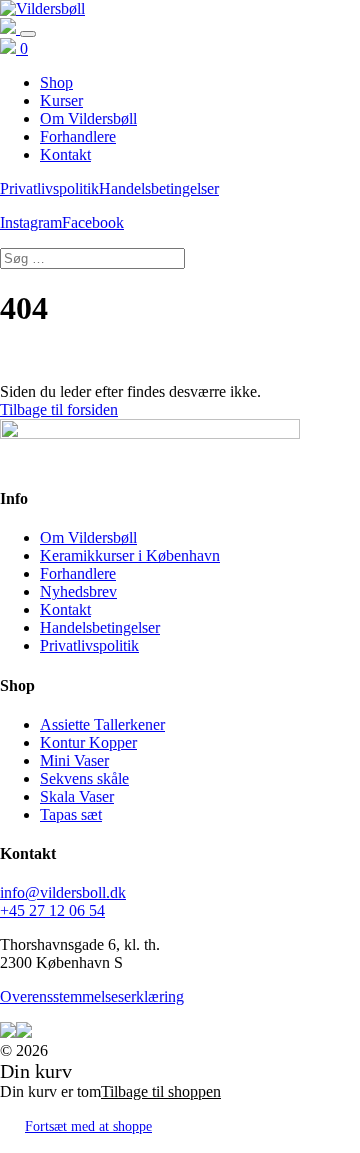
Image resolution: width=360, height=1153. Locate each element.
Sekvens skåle (84, 778)
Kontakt (65, 609)
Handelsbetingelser (159, 188)
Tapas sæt (71, 814)
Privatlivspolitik (49, 188)
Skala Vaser (77, 796)
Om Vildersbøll (88, 537)
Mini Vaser (74, 760)
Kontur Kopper (88, 742)
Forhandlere (78, 573)
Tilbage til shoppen (161, 1091)
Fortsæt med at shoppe (88, 1126)
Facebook (93, 222)
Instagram (31, 222)
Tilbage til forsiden (59, 409)
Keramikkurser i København (130, 555)
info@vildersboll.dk (63, 892)
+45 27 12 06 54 (52, 910)
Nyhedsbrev (78, 591)
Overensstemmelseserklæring (92, 996)
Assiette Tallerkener (102, 724)
